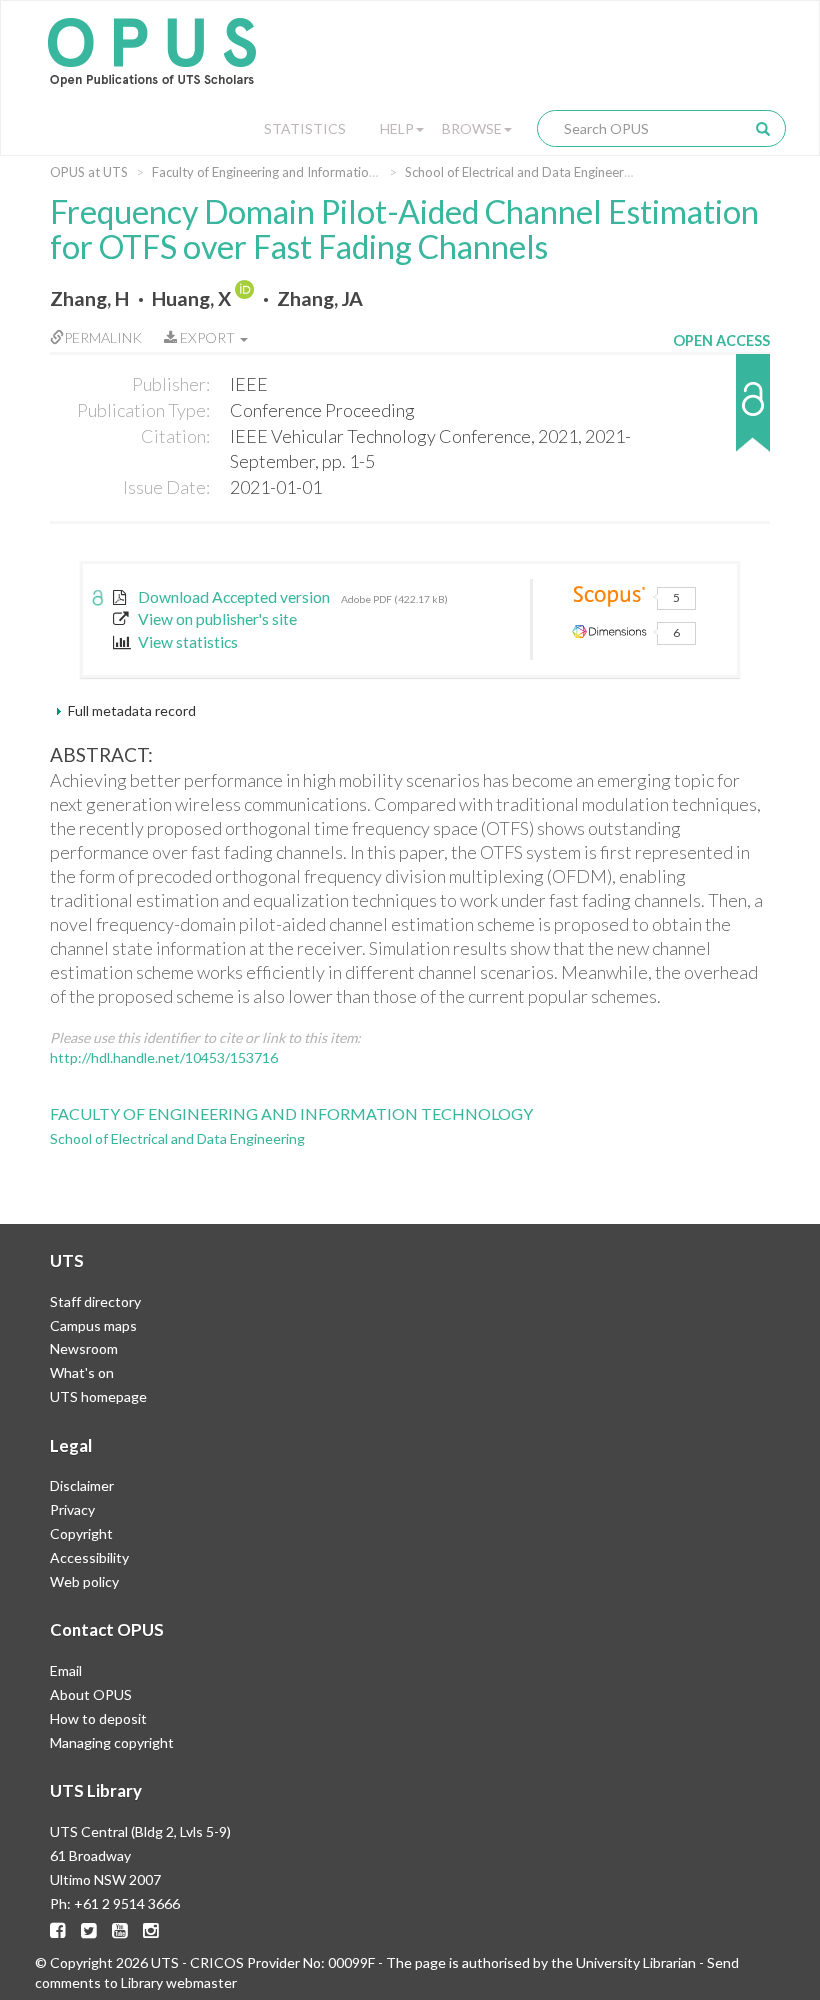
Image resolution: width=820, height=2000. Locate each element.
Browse (472, 128)
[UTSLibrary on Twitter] (89, 1930)
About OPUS (91, 1694)
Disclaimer (82, 1485)
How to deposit (98, 1718)
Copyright (81, 1533)
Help (397, 128)
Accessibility (89, 1557)
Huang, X (191, 298)
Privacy (72, 1509)
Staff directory (95, 1301)
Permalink (103, 337)
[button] (721, 412)
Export (207, 337)
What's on (82, 1372)
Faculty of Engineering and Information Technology (299, 172)
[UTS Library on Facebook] (58, 1930)
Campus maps (93, 1325)
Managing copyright (112, 1742)
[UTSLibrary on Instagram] (151, 1930)
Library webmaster (179, 1982)
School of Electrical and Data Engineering (523, 172)
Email (66, 1670)
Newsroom (84, 1348)
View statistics (188, 642)
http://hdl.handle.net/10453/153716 (164, 1057)
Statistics (305, 128)
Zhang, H (89, 298)
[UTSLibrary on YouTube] (120, 1930)
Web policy (84, 1581)
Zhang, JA (320, 298)
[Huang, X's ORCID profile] (246, 298)
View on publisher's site (217, 619)
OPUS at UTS (89, 172)
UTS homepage (98, 1396)
